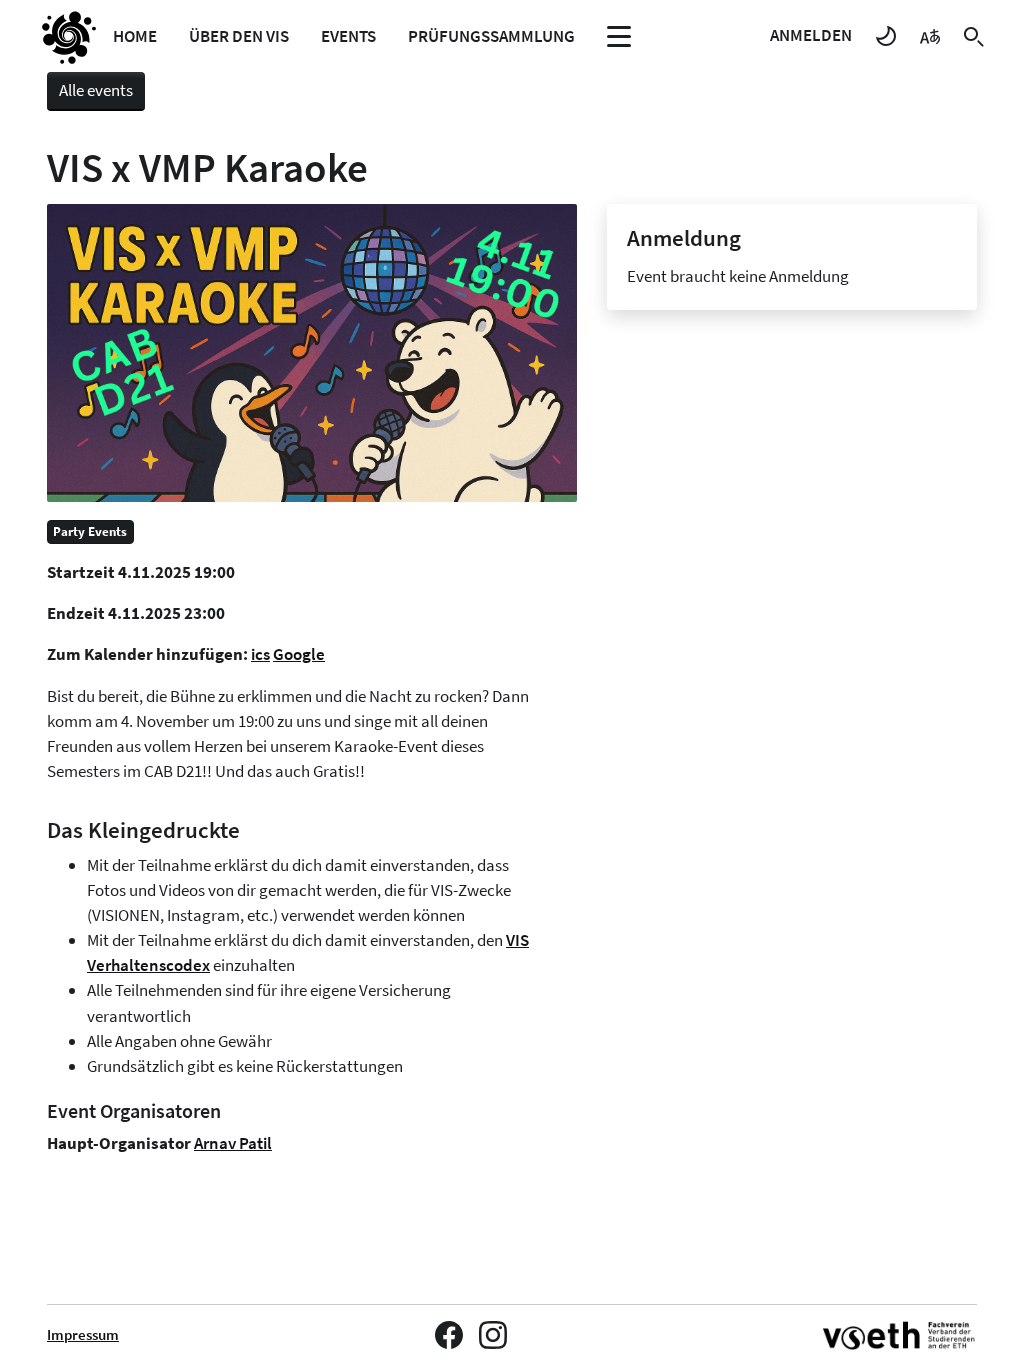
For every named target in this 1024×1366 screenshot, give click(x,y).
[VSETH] (900, 1335)
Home (135, 36)
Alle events (96, 90)
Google (299, 654)
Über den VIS (239, 36)
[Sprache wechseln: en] (930, 35)
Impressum (83, 1335)
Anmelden (811, 35)
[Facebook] (449, 1335)
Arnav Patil (233, 1143)
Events (348, 36)
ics (260, 654)
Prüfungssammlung (491, 36)
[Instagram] (493, 1335)
